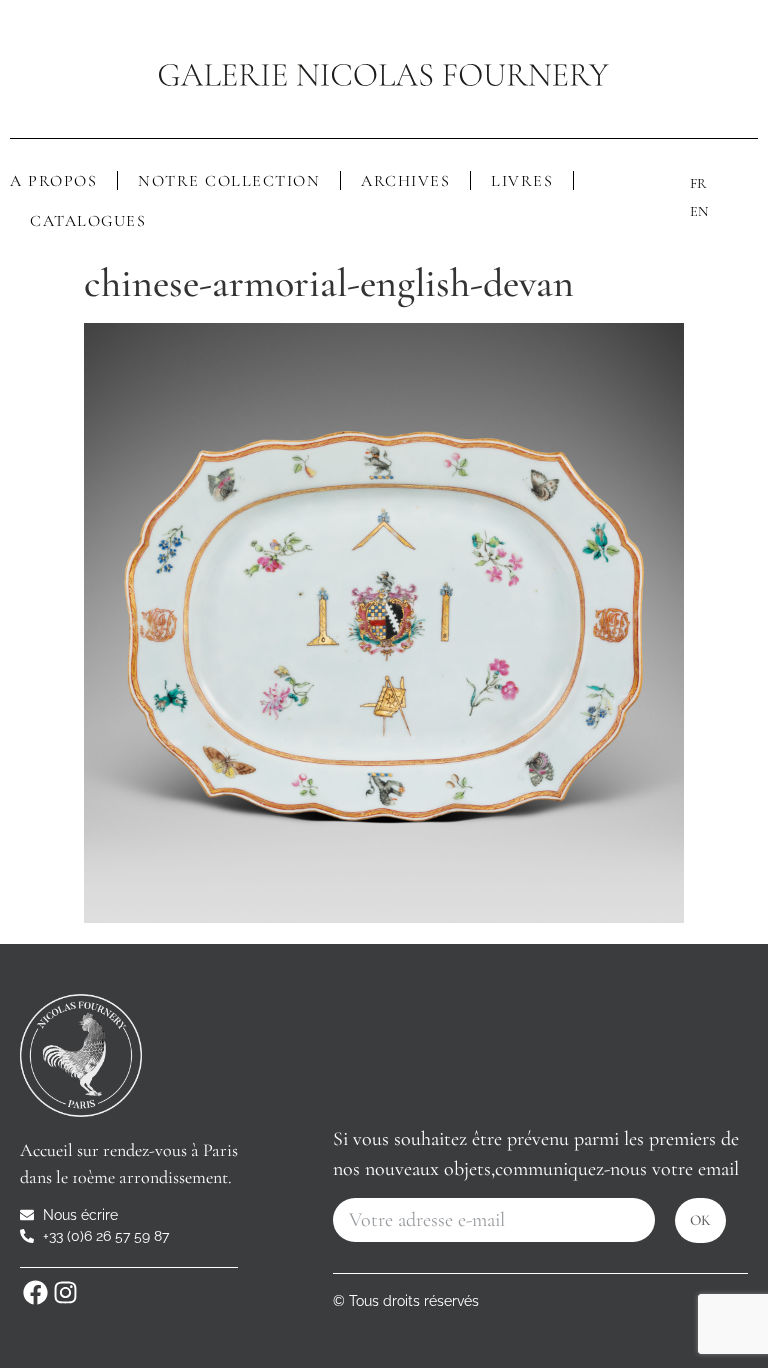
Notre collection (229, 181)
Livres (522, 181)
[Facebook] (35, 1293)
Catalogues (88, 221)
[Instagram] (65, 1293)
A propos (53, 181)
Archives (405, 181)
